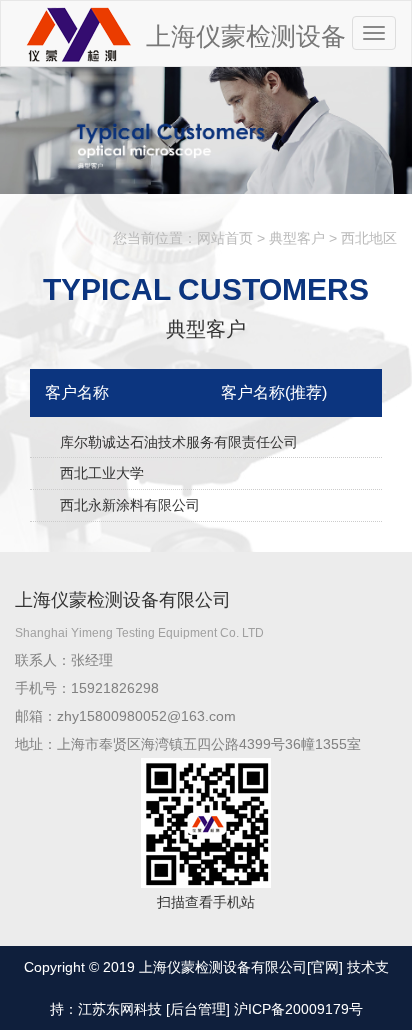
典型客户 (297, 238)
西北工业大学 (102, 473)
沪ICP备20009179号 (298, 1009)
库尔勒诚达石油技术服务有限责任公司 (179, 442)
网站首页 (225, 238)
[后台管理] (198, 1009)
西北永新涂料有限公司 (130, 505)
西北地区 (369, 238)
